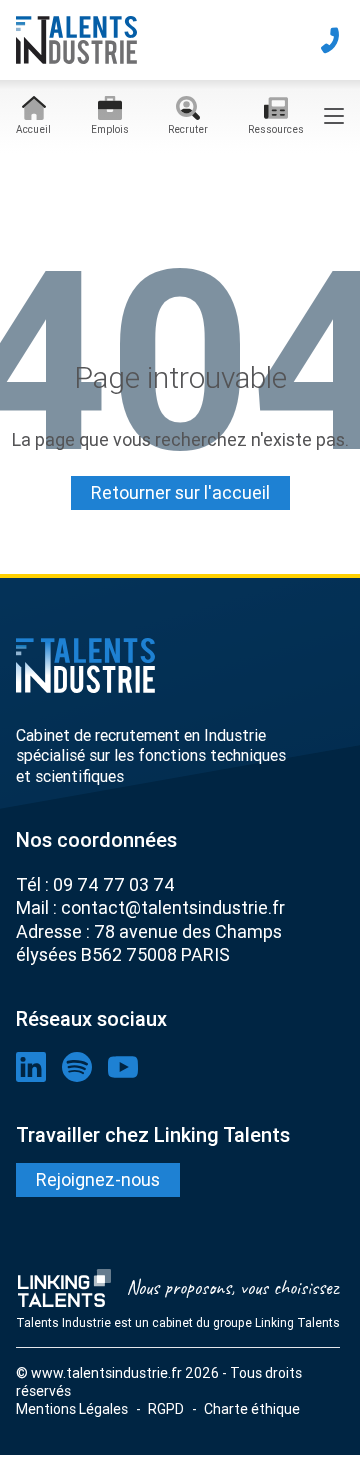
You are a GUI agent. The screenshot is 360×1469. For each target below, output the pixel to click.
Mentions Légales (72, 1409)
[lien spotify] (77, 1067)
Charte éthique (252, 1409)
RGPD (166, 1409)
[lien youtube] (123, 1067)
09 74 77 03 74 (114, 884)
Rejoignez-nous (98, 1179)
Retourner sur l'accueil (180, 492)
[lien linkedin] (31, 1067)
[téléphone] (330, 40)
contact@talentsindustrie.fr (173, 907)
